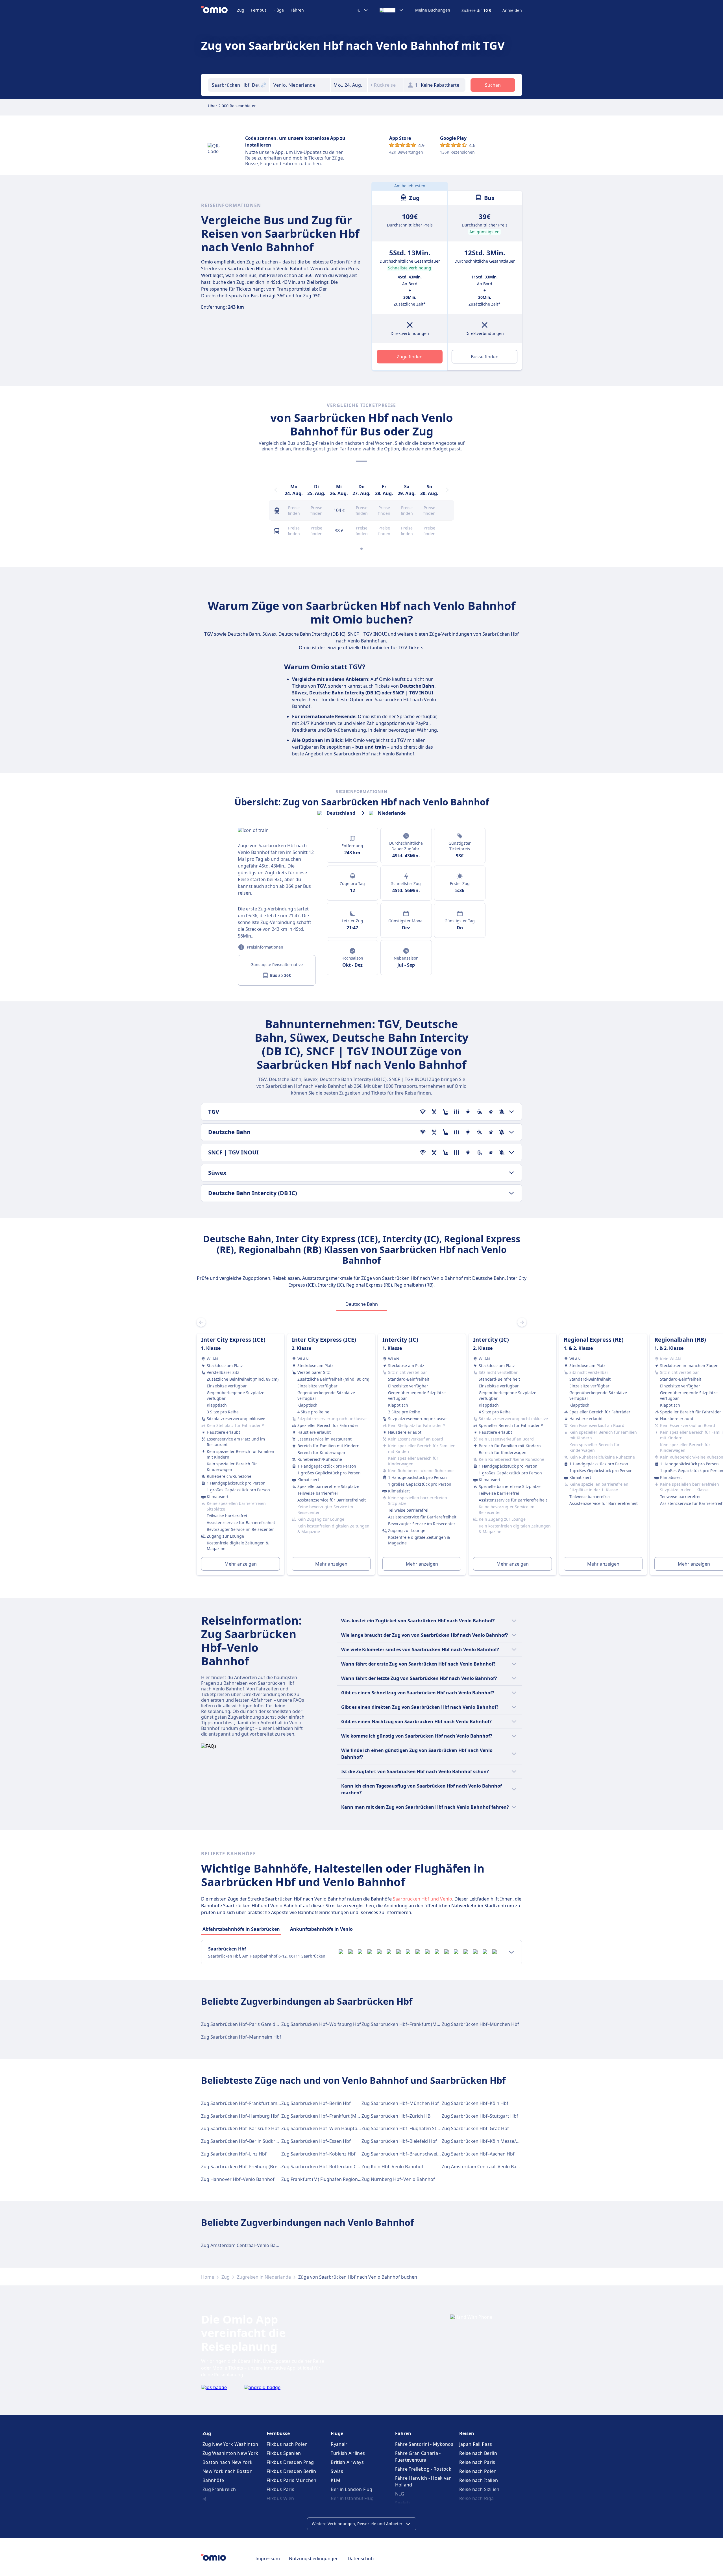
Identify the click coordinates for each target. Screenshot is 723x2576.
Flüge (279, 10)
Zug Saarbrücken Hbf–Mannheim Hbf (241, 2037)
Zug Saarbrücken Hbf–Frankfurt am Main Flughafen (256, 2103)
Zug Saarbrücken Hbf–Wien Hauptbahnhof (327, 2128)
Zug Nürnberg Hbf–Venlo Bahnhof (398, 2179)
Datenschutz (361, 2558)
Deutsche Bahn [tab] (362, 1304)
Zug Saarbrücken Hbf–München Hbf (480, 2024)
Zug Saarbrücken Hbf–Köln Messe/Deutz (485, 2141)
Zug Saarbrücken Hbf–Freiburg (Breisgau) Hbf (250, 2167)
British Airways (347, 2462)
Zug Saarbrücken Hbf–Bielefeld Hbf (399, 2141)
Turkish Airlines (348, 2453)
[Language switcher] (392, 10)
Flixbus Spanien (284, 2453)
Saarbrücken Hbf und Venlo (423, 1899)
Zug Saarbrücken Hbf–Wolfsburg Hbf (321, 2024)
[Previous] (276, 490)
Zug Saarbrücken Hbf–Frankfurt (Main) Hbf (408, 2024)
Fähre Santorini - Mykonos (424, 2444)
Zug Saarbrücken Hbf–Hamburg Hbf (240, 2116)
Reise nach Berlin (478, 2453)
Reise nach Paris (477, 2462)
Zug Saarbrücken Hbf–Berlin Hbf (316, 2103)
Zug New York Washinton (230, 2444)
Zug (241, 10)
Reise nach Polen (478, 2471)
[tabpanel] (361, 1448)
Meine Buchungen (433, 10)
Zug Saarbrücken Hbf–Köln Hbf (475, 2103)
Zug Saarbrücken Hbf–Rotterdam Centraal (326, 2167)
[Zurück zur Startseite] (219, 10)
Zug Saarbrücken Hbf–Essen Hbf (316, 2141)
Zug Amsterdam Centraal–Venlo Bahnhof (485, 2167)
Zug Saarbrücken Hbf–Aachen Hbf (478, 2154)
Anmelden (512, 10)
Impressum (268, 2558)
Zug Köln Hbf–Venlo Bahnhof (392, 2167)
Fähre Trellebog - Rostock (423, 2469)
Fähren (297, 10)
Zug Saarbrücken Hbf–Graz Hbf (475, 2128)
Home (208, 2277)
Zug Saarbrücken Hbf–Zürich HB (396, 2116)
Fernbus (259, 10)
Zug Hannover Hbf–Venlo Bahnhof (238, 2179)
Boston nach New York (227, 2462)
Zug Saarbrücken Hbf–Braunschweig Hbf (405, 2154)
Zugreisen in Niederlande (264, 2277)
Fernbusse (278, 2433)
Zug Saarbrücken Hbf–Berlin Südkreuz (242, 2141)
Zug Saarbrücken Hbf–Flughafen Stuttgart (407, 2128)
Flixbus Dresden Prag (290, 2462)
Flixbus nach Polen (287, 2444)
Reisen (467, 2433)
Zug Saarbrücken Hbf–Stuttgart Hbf (480, 2116)
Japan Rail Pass (476, 2444)
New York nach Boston (227, 2471)
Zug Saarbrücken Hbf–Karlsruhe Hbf (240, 2128)
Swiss (337, 2471)
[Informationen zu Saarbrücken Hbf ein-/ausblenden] (511, 1952)
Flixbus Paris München (291, 2480)
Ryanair (339, 2444)
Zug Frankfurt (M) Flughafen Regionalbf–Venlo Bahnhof (341, 2179)
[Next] (447, 490)
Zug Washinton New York (230, 2453)
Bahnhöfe (213, 2480)
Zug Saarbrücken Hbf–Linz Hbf (234, 2154)
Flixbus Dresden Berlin (291, 2471)
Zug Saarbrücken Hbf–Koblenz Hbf (318, 2154)
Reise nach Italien (479, 2480)
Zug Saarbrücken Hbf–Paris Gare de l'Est (244, 2024)
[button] (349, 85)
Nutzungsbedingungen (314, 2558)
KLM (336, 2480)
